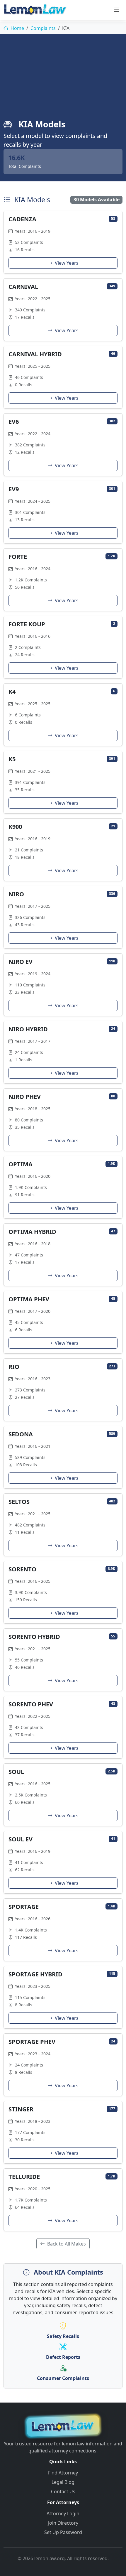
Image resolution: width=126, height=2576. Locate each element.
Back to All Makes (66, 2244)
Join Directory (63, 2523)
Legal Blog (63, 2482)
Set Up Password (63, 2532)
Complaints (43, 28)
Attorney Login (63, 2513)
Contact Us (63, 2491)
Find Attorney (63, 2473)
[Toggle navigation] (117, 10)
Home (17, 28)
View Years (66, 263)
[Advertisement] (63, 80)
